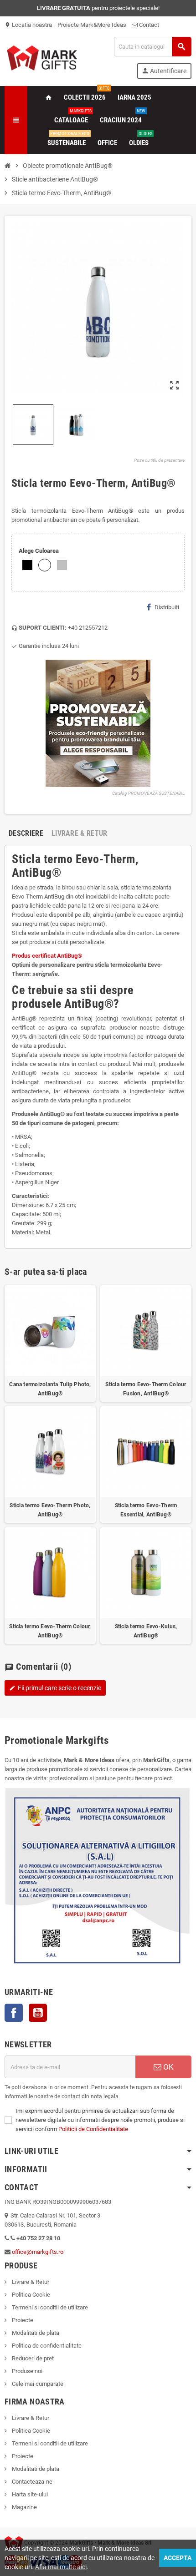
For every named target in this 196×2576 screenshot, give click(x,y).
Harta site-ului (29, 2494)
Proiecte (22, 2320)
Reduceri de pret (32, 2358)
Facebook (14, 2013)
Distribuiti (167, 607)
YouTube (38, 2013)
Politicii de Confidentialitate (93, 2129)
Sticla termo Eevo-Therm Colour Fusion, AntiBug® (146, 1389)
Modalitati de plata (35, 2333)
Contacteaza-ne (31, 2482)
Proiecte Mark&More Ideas (92, 25)
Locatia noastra (28, 25)
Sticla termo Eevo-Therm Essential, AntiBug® (146, 1510)
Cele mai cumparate (37, 2384)
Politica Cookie (30, 2295)
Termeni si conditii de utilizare (49, 2307)
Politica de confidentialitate (46, 2346)
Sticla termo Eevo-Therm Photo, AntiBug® (50, 1510)
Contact (148, 25)
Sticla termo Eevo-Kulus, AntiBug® (146, 1631)
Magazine (24, 2507)
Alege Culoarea (39, 551)
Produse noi (26, 2371)
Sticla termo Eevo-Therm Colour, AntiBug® (50, 1631)
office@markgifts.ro (38, 2252)
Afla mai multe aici (61, 2567)
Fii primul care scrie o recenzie (55, 1688)
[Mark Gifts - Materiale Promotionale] (42, 57)
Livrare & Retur (30, 2282)
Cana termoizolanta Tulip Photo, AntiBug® (50, 1389)
